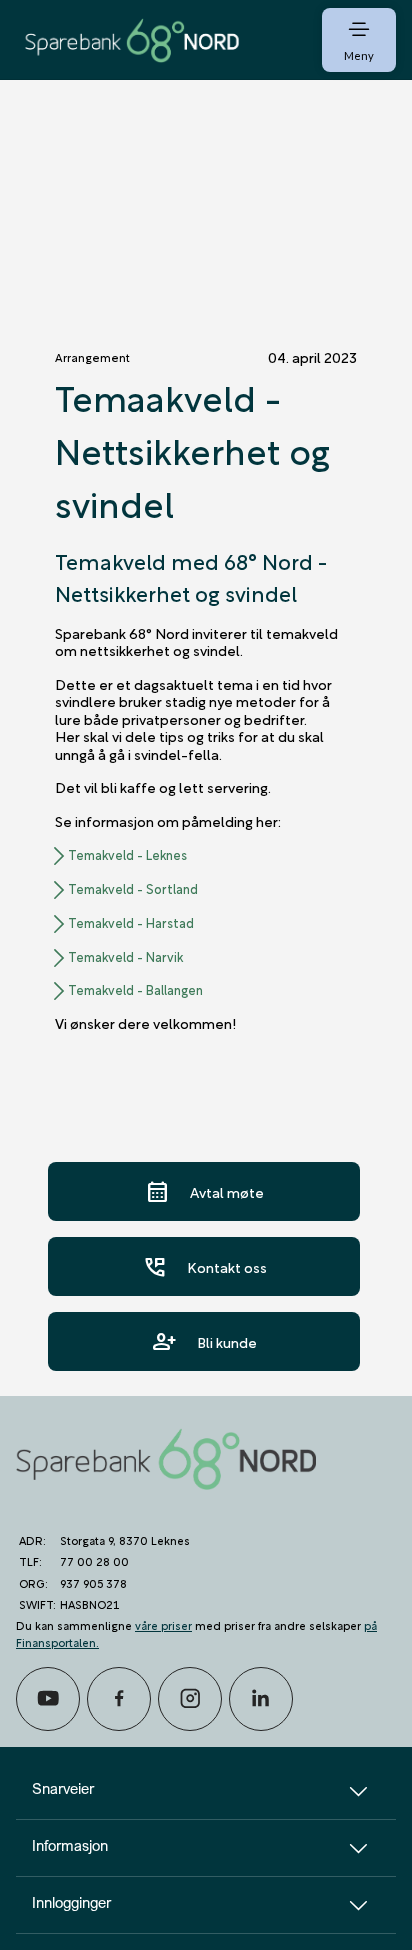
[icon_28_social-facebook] (119, 1699)
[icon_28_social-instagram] (190, 1699)
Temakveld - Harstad (131, 923)
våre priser (163, 1624)
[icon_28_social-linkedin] (261, 1699)
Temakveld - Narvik (125, 957)
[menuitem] (132, 39)
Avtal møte (204, 1191)
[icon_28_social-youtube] (48, 1699)
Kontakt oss (204, 1266)
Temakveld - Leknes (127, 855)
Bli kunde (204, 1341)
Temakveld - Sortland (133, 889)
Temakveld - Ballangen (135, 990)
